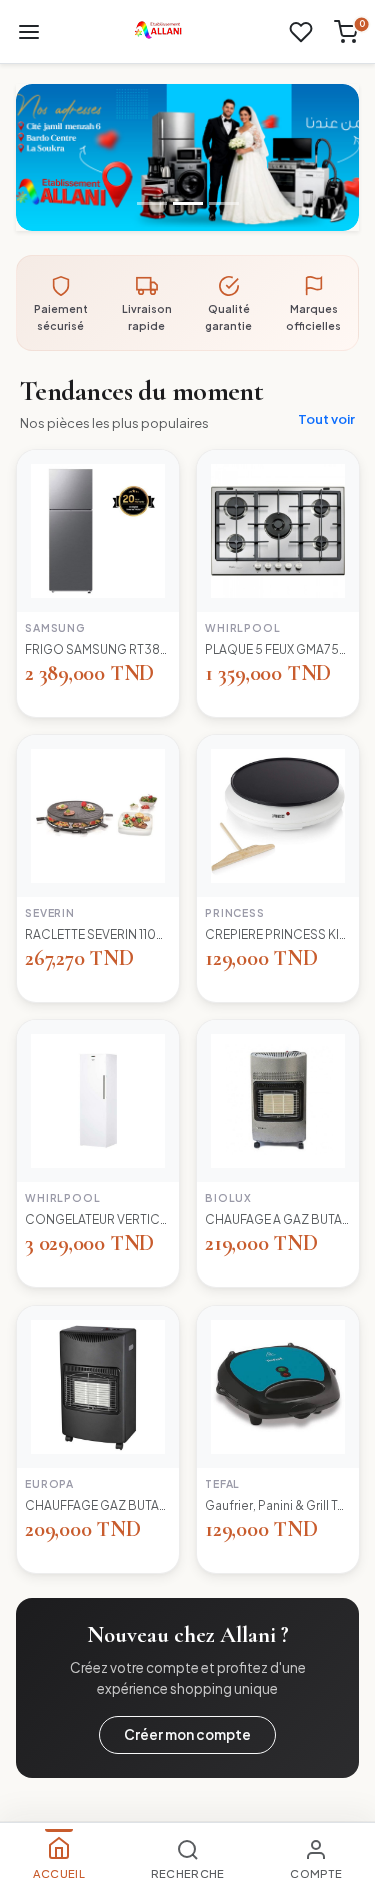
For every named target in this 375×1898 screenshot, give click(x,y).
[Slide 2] (188, 203)
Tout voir (326, 418)
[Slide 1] (152, 203)
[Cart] (346, 32)
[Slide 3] (224, 203)
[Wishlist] (301, 32)
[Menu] (29, 32)
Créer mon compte (187, 1734)
